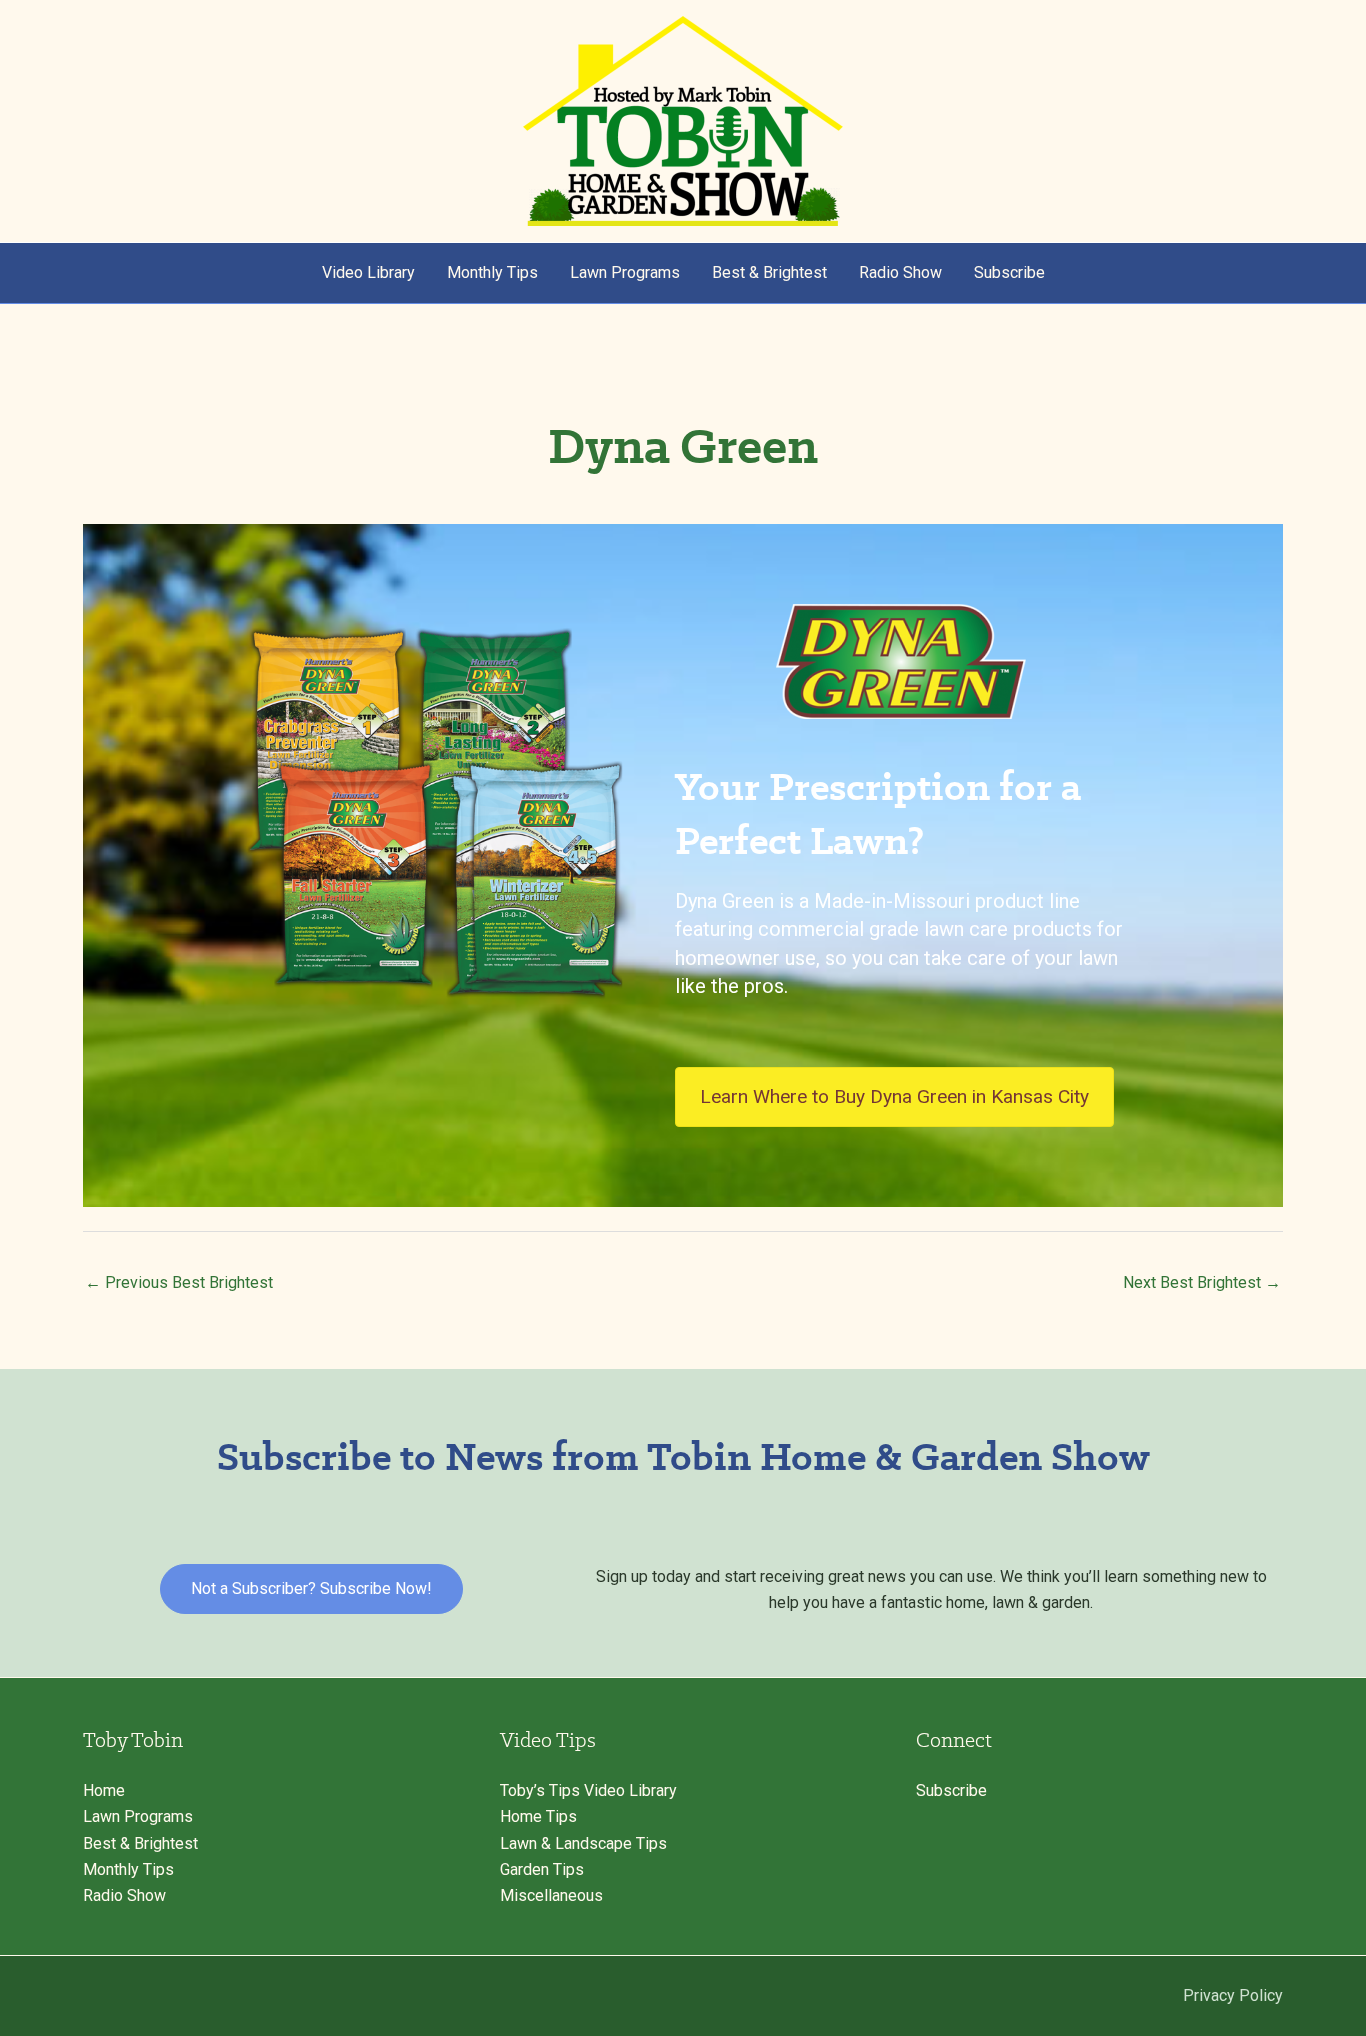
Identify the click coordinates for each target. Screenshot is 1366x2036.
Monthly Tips (492, 272)
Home (104, 1790)
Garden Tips (542, 1869)
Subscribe (1009, 272)
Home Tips (538, 1816)
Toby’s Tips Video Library (588, 1790)
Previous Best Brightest (179, 1282)
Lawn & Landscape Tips (583, 1843)
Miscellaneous (551, 1895)
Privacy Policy (1233, 1995)
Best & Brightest (769, 272)
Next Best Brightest (1202, 1282)
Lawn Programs (625, 272)
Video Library (368, 272)
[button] (311, 1589)
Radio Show (900, 272)
